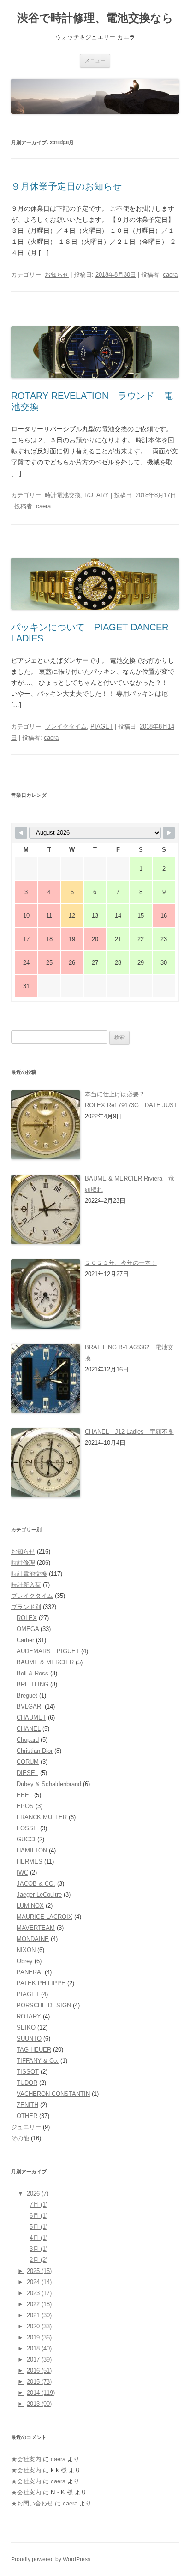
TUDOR (27, 2083)
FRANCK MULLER (42, 1817)
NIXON (26, 1950)
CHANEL (29, 1729)
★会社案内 (26, 2459)
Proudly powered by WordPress (51, 2559)
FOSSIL (27, 1828)
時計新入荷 (26, 1585)
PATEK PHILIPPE (41, 1983)
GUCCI (26, 1839)
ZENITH (27, 2105)
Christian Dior (35, 1751)
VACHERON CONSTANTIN (53, 2094)
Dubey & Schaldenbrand (49, 1784)
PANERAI (30, 1972)
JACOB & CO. (36, 1884)
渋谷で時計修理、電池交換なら (95, 18)
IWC (22, 1873)
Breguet (27, 1695)
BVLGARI (30, 1706)
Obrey (25, 1961)
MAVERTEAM (36, 1928)
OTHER (27, 2116)
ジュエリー (26, 2127)
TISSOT (28, 2072)
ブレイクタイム (66, 727)
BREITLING (33, 1684)
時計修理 (23, 1563)
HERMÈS (30, 1861)
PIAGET (102, 727)
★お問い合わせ (32, 2503)
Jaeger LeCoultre (39, 1895)
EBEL (24, 1795)
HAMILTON (32, 1850)
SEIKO (26, 2027)
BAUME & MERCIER (45, 1662)
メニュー (95, 60)
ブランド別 (26, 1607)
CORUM (28, 1762)
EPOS (25, 1806)
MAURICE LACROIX (45, 1917)
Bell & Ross (33, 1673)
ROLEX (27, 1618)
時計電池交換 (63, 495)
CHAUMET (31, 1718)
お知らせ (57, 275)
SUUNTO (29, 2039)
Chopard (28, 1740)
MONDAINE (33, 1939)
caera (170, 275)
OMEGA (28, 1629)
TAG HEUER (34, 2050)
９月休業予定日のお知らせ (66, 186)
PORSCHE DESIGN (44, 2005)
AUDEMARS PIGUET (48, 1651)
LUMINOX (30, 1906)
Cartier (25, 1640)
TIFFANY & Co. (38, 2061)
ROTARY (97, 495)
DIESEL (27, 1773)
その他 (20, 2138)
